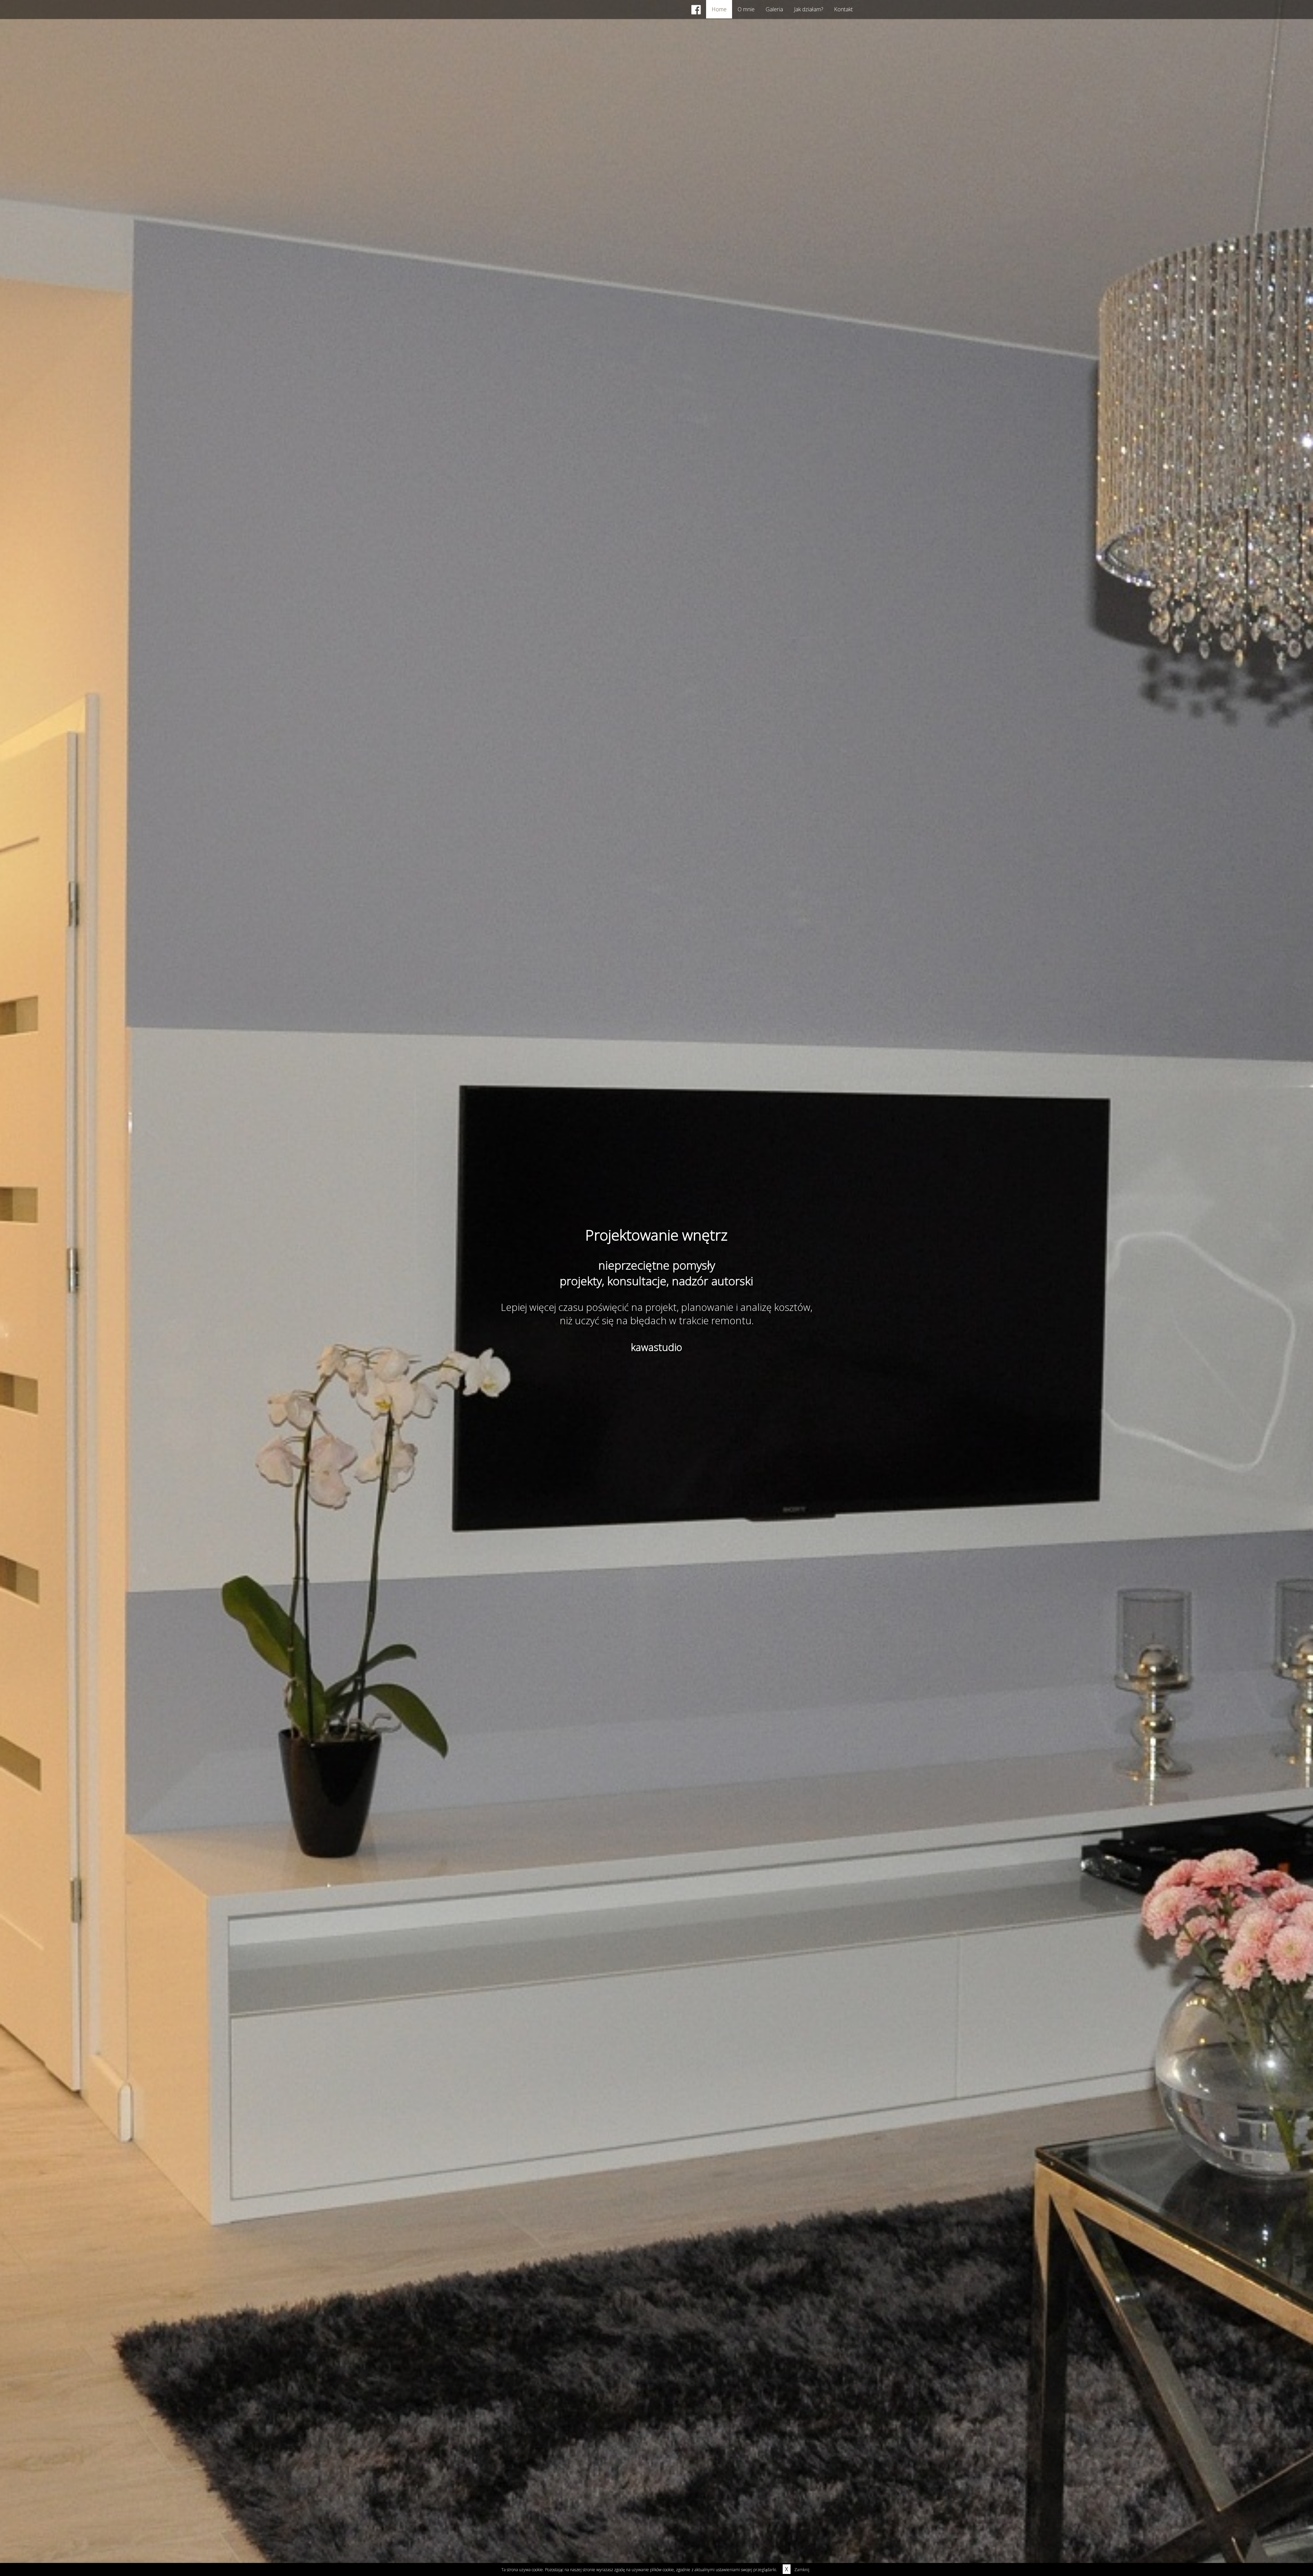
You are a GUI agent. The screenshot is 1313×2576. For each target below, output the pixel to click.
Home (719, 9)
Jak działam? (808, 9)
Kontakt (843, 9)
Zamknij (797, 2570)
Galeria (774, 9)
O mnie (746, 9)
